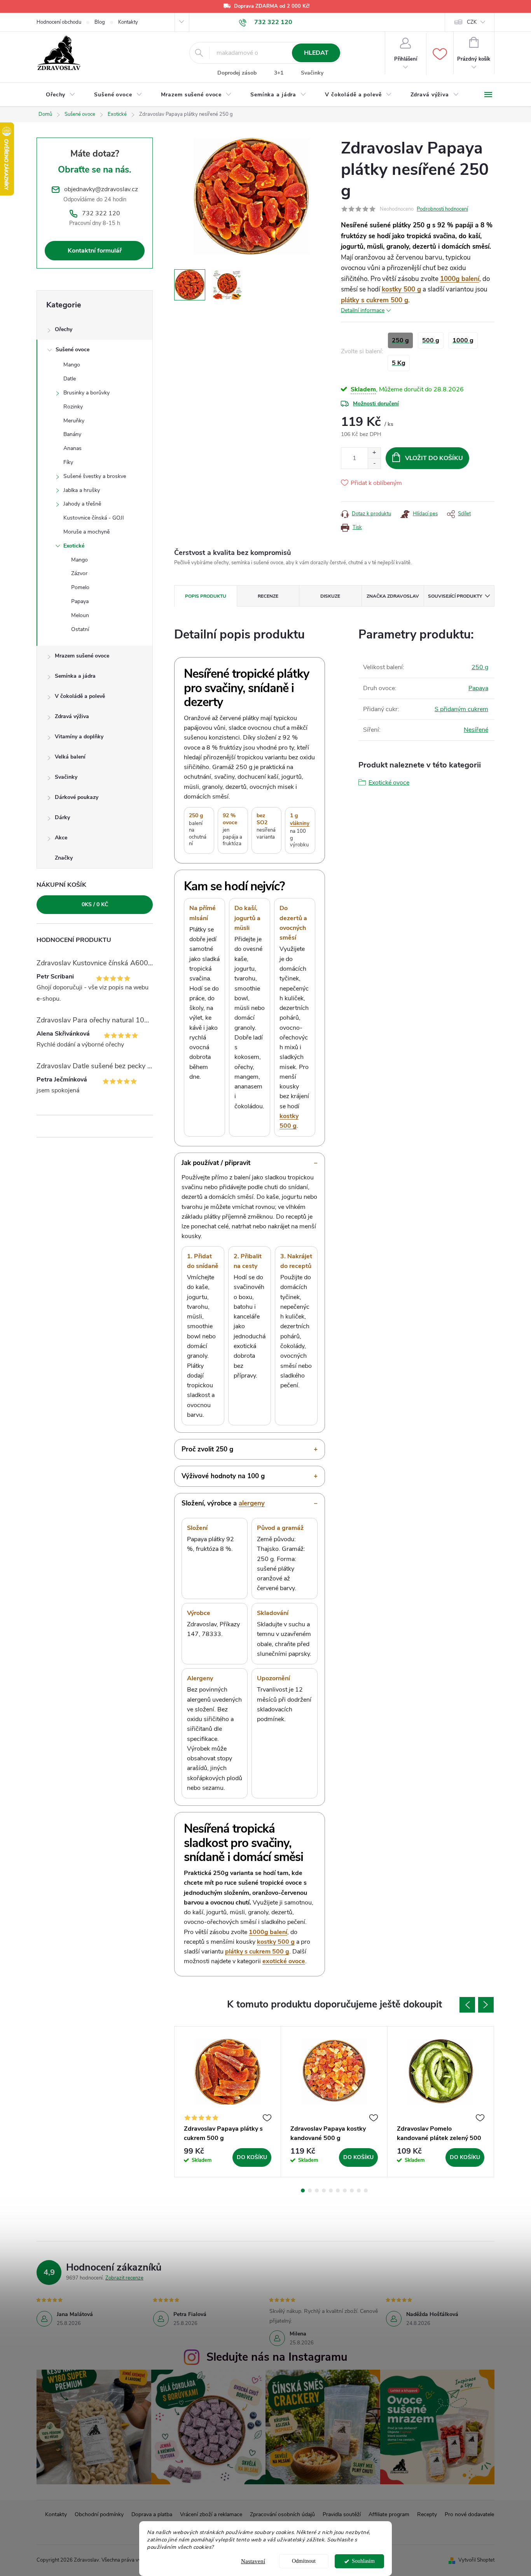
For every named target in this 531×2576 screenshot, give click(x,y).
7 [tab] (345, 2191)
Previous (467, 2005)
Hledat (316, 53)
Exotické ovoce (389, 783)
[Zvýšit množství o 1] (374, 453)
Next (486, 2005)
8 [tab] (352, 2191)
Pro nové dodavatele (469, 2514)
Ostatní (80, 629)
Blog (100, 22)
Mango (72, 365)
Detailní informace (363, 310)
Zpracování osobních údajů (282, 2514)
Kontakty (128, 22)
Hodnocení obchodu (59, 22)
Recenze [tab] (268, 596)
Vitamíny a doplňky (79, 737)
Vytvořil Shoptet (476, 2560)
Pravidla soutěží (342, 2514)
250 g (480, 667)
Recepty (427, 2514)
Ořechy (64, 329)
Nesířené (476, 730)
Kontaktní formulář (95, 251)
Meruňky (74, 421)
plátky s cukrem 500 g (375, 300)
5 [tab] (331, 2191)
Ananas (72, 448)
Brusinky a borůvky (86, 393)
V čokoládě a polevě (80, 696)
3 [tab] (317, 2191)
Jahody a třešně (82, 504)
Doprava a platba (152, 2514)
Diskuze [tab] (330, 596)
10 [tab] (366, 2191)
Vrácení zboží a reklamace (211, 2514)
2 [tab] (310, 2191)
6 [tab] (338, 2191)
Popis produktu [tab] (206, 596)
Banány (72, 434)
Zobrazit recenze (124, 2278)
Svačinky (312, 73)
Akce (61, 838)
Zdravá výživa (72, 716)
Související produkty (455, 596)
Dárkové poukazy (77, 797)
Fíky (68, 462)
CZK (472, 22)
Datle (70, 379)
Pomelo (80, 587)
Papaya (80, 601)
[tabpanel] (228, 2102)
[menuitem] (61, 95)
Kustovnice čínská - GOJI (94, 518)
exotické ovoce (284, 1961)
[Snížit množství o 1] (374, 463)
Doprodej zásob (237, 73)
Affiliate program (389, 2514)
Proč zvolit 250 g (207, 1449)
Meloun (80, 615)
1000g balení (460, 279)
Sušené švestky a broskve (95, 476)
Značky (64, 858)
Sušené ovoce (72, 350)
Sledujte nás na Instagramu (277, 2357)
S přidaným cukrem (461, 709)
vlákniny (300, 823)
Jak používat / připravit (216, 1163)
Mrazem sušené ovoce (82, 656)
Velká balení (70, 757)
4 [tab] (324, 2191)
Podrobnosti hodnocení (442, 209)
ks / (95, 904)
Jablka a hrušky (82, 490)
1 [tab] (303, 2191)
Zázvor (79, 573)
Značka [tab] (393, 596)
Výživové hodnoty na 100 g (223, 1476)
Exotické (74, 546)
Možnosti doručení (376, 404)
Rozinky (73, 407)
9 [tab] (359, 2191)
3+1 (279, 73)
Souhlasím (363, 2561)
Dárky (62, 817)
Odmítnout (304, 2561)
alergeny (252, 1503)
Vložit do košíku (434, 458)
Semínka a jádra (75, 676)
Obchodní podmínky (99, 2514)
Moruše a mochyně (86, 532)
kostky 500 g (401, 289)
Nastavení (253, 2561)
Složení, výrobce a (223, 1503)
